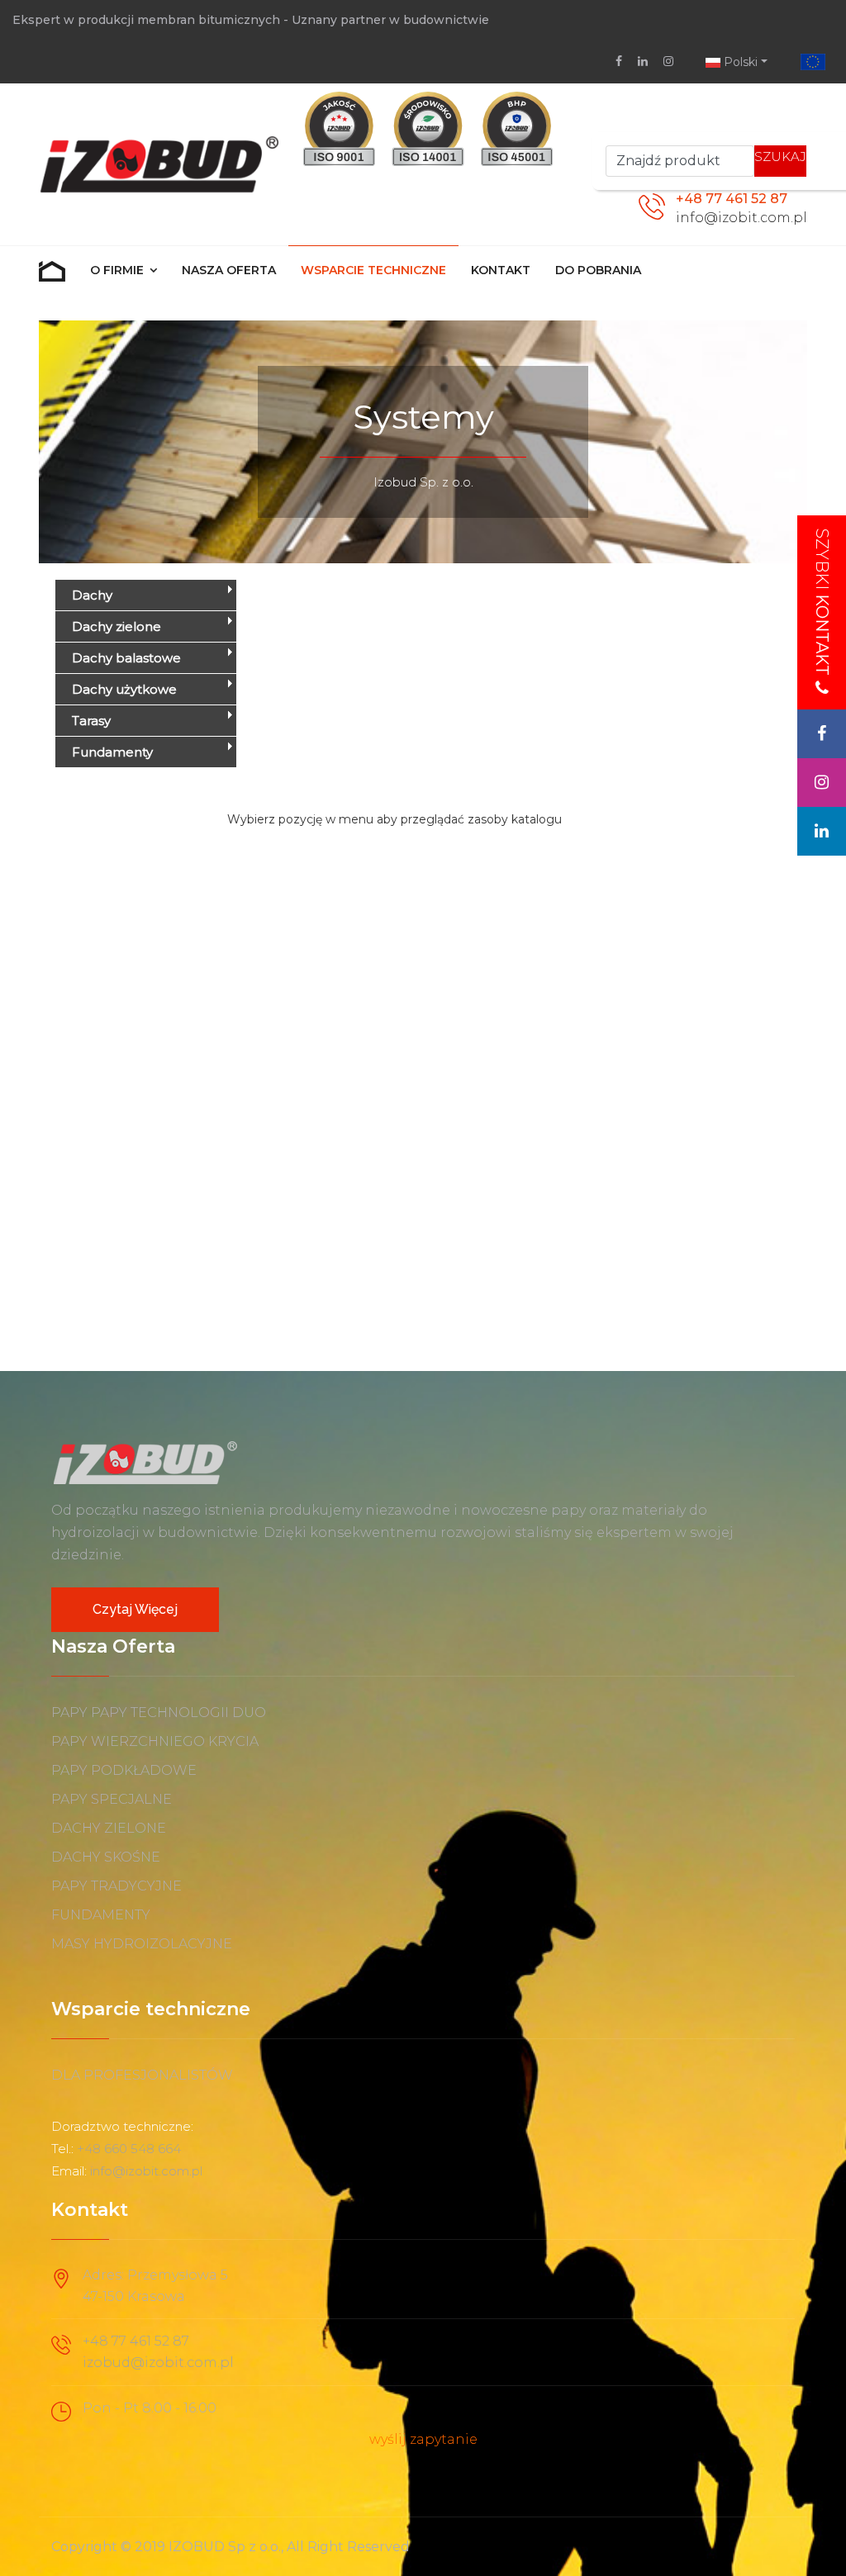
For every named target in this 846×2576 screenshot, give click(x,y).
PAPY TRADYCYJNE (116, 1886)
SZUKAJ (780, 157)
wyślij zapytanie (423, 2439)
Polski (739, 62)
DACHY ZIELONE (109, 1828)
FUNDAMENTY (101, 1915)
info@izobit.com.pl (741, 218)
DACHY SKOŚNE (106, 1857)
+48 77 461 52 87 (732, 199)
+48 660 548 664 (129, 2149)
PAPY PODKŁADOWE (124, 1770)
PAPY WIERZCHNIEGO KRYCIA (155, 1741)
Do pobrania (598, 270)
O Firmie (117, 270)
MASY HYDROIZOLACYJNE (142, 1944)
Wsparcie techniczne (373, 270)
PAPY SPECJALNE (112, 1799)
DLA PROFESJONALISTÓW (142, 2075)
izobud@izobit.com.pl (158, 2363)
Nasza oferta (229, 270)
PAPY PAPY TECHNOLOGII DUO (159, 1713)
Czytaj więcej (135, 1609)
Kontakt (501, 270)
